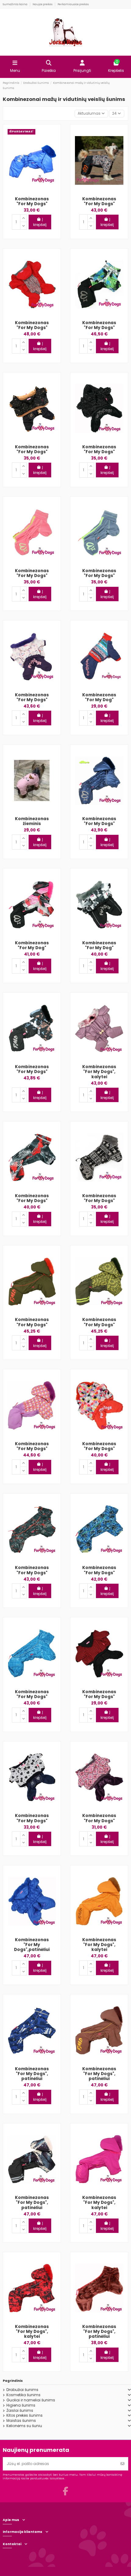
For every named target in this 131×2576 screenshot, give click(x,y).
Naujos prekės (43, 4)
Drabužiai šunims (22, 2390)
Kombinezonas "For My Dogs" (32, 201)
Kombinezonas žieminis (32, 821)
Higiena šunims (21, 2405)
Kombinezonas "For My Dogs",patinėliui (32, 1945)
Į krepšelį (40, 222)
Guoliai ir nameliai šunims (31, 2400)
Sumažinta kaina (15, 4)
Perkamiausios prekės (73, 4)
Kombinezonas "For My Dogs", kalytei (99, 1072)
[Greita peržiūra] (51, 138)
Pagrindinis (13, 2381)
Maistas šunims (21, 2421)
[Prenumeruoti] (122, 2464)
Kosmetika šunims (23, 2395)
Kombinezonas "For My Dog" (99, 697)
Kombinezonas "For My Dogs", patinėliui (32, 2074)
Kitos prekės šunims (25, 2415)
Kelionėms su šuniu (24, 2426)
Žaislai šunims (20, 2411)
